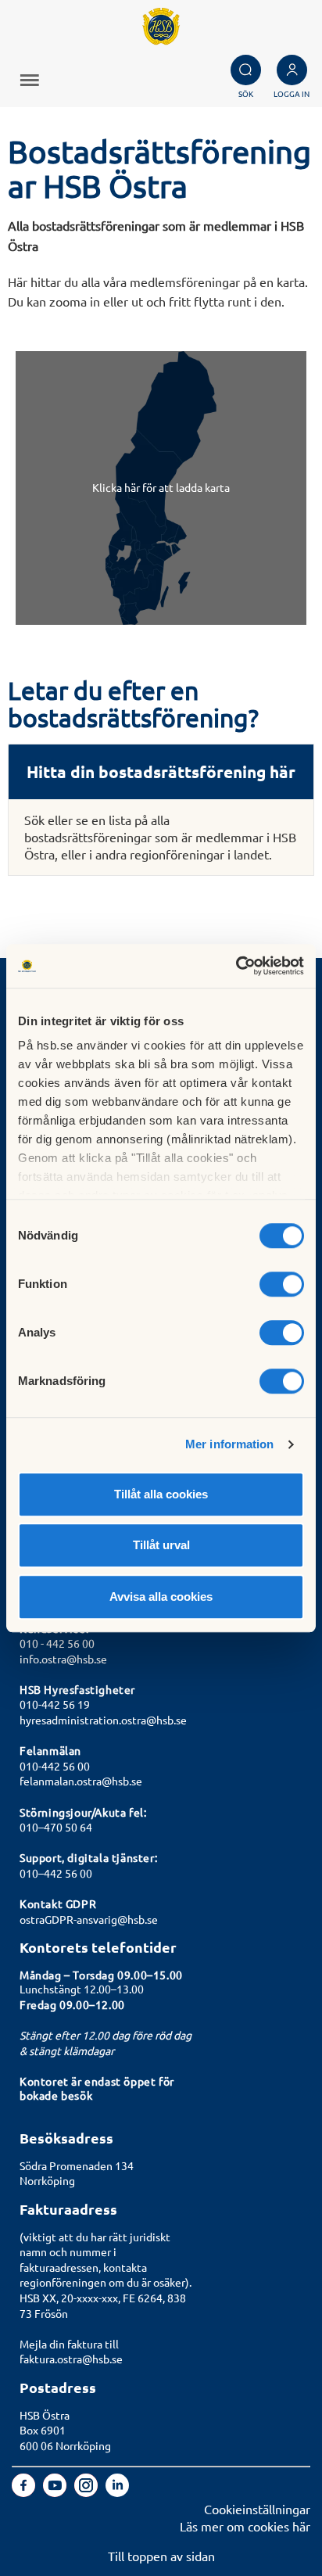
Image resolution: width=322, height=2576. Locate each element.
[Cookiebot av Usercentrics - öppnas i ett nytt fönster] (236, 966)
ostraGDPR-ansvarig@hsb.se (89, 1919)
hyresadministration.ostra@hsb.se (103, 1720)
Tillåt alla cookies (161, 1494)
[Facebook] (25, 2492)
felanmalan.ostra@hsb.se (81, 1781)
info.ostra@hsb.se (63, 1659)
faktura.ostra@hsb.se (71, 2359)
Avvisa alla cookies (161, 1597)
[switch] (282, 1284)
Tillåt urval (161, 1545)
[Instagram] (88, 2492)
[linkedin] (117, 2492)
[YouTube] (56, 2492)
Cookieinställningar (257, 2509)
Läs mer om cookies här (245, 2526)
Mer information (230, 1444)
